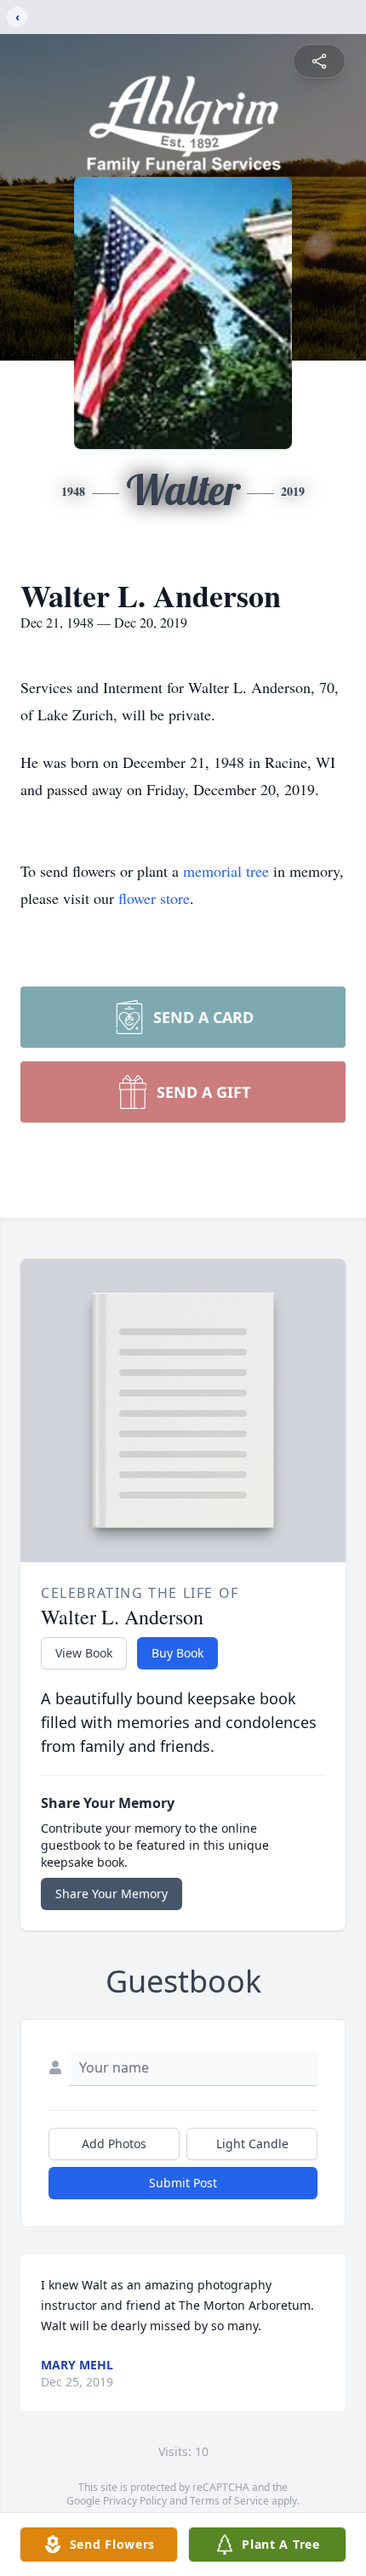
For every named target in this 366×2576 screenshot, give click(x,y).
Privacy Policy (135, 2501)
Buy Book (177, 1653)
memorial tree (226, 871)
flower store (154, 898)
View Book (84, 1653)
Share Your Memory (112, 1894)
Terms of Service (229, 2501)
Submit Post (183, 2183)
